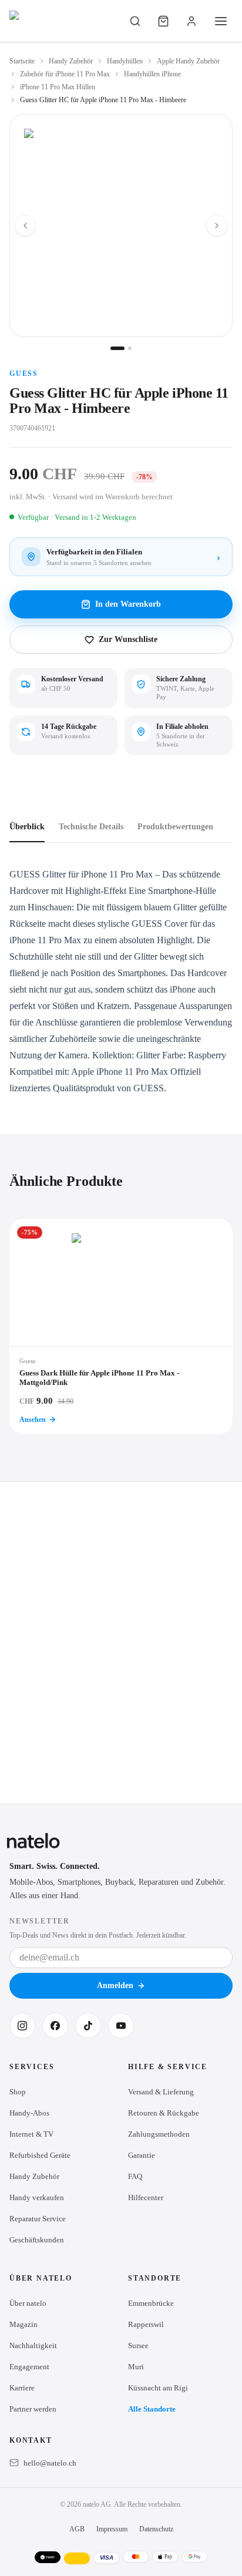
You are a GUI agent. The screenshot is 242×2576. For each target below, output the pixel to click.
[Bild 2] (130, 348)
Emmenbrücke (151, 2303)
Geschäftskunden (37, 2240)
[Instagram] (22, 2026)
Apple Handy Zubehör (188, 61)
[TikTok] (88, 2026)
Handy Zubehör (71, 61)
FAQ (135, 2176)
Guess (24, 374)
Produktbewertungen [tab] (175, 827)
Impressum (112, 2529)
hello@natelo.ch (50, 2463)
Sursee (138, 2345)
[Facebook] (55, 2026)
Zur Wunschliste (128, 639)
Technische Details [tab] (91, 827)
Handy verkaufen (37, 2197)
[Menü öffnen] (221, 21)
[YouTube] (121, 2026)
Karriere (22, 2388)
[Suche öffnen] (135, 21)
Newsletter (40, 1921)
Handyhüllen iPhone (152, 74)
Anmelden (115, 1985)
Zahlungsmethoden (159, 2134)
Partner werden (33, 2409)
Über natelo (28, 2303)
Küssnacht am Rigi (158, 2388)
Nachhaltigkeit (33, 2345)
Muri (136, 2367)
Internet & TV (31, 2134)
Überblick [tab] (27, 827)
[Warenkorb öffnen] (163, 21)
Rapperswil (146, 2324)
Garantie (142, 2155)
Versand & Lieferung (161, 2092)
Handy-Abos (29, 2113)
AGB (77, 2529)
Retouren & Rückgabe (164, 2113)
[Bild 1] (117, 348)
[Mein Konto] (191, 21)
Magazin (23, 2324)
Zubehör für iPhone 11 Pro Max (65, 74)
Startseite (22, 61)
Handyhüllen (125, 61)
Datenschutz (156, 2529)
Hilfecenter (146, 2197)
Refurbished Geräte (40, 2155)
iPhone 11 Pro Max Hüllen (58, 87)
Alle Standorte (152, 2409)
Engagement (29, 2367)
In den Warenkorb (128, 604)
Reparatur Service (38, 2219)
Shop (18, 2092)
